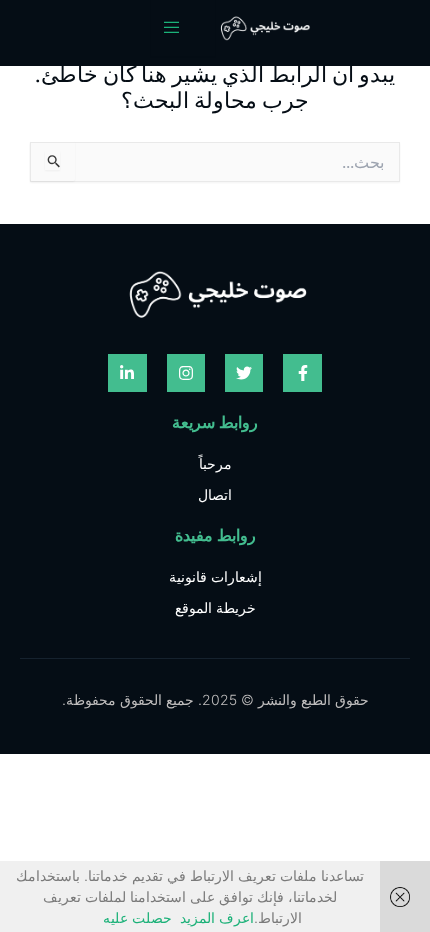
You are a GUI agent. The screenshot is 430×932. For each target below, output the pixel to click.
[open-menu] (183, 28)
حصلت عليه (137, 917)
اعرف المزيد (217, 917)
